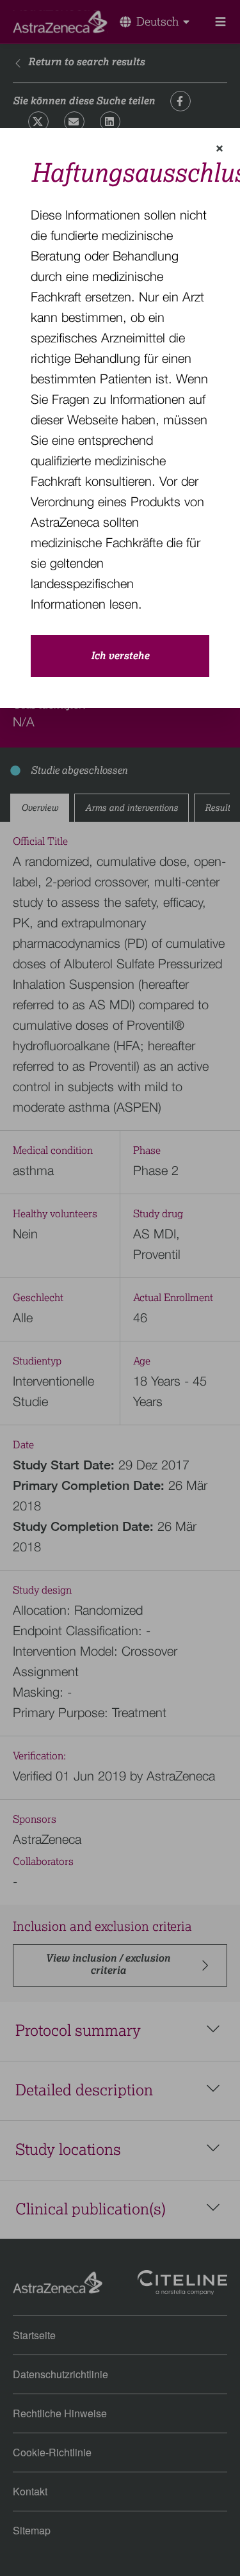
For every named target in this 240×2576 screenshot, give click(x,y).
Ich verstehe (120, 656)
